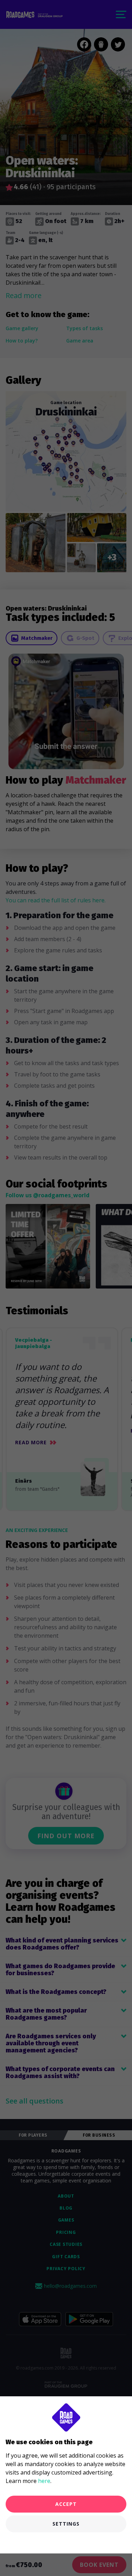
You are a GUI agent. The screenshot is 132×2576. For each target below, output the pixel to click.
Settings (66, 2524)
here (44, 2481)
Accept (66, 2504)
